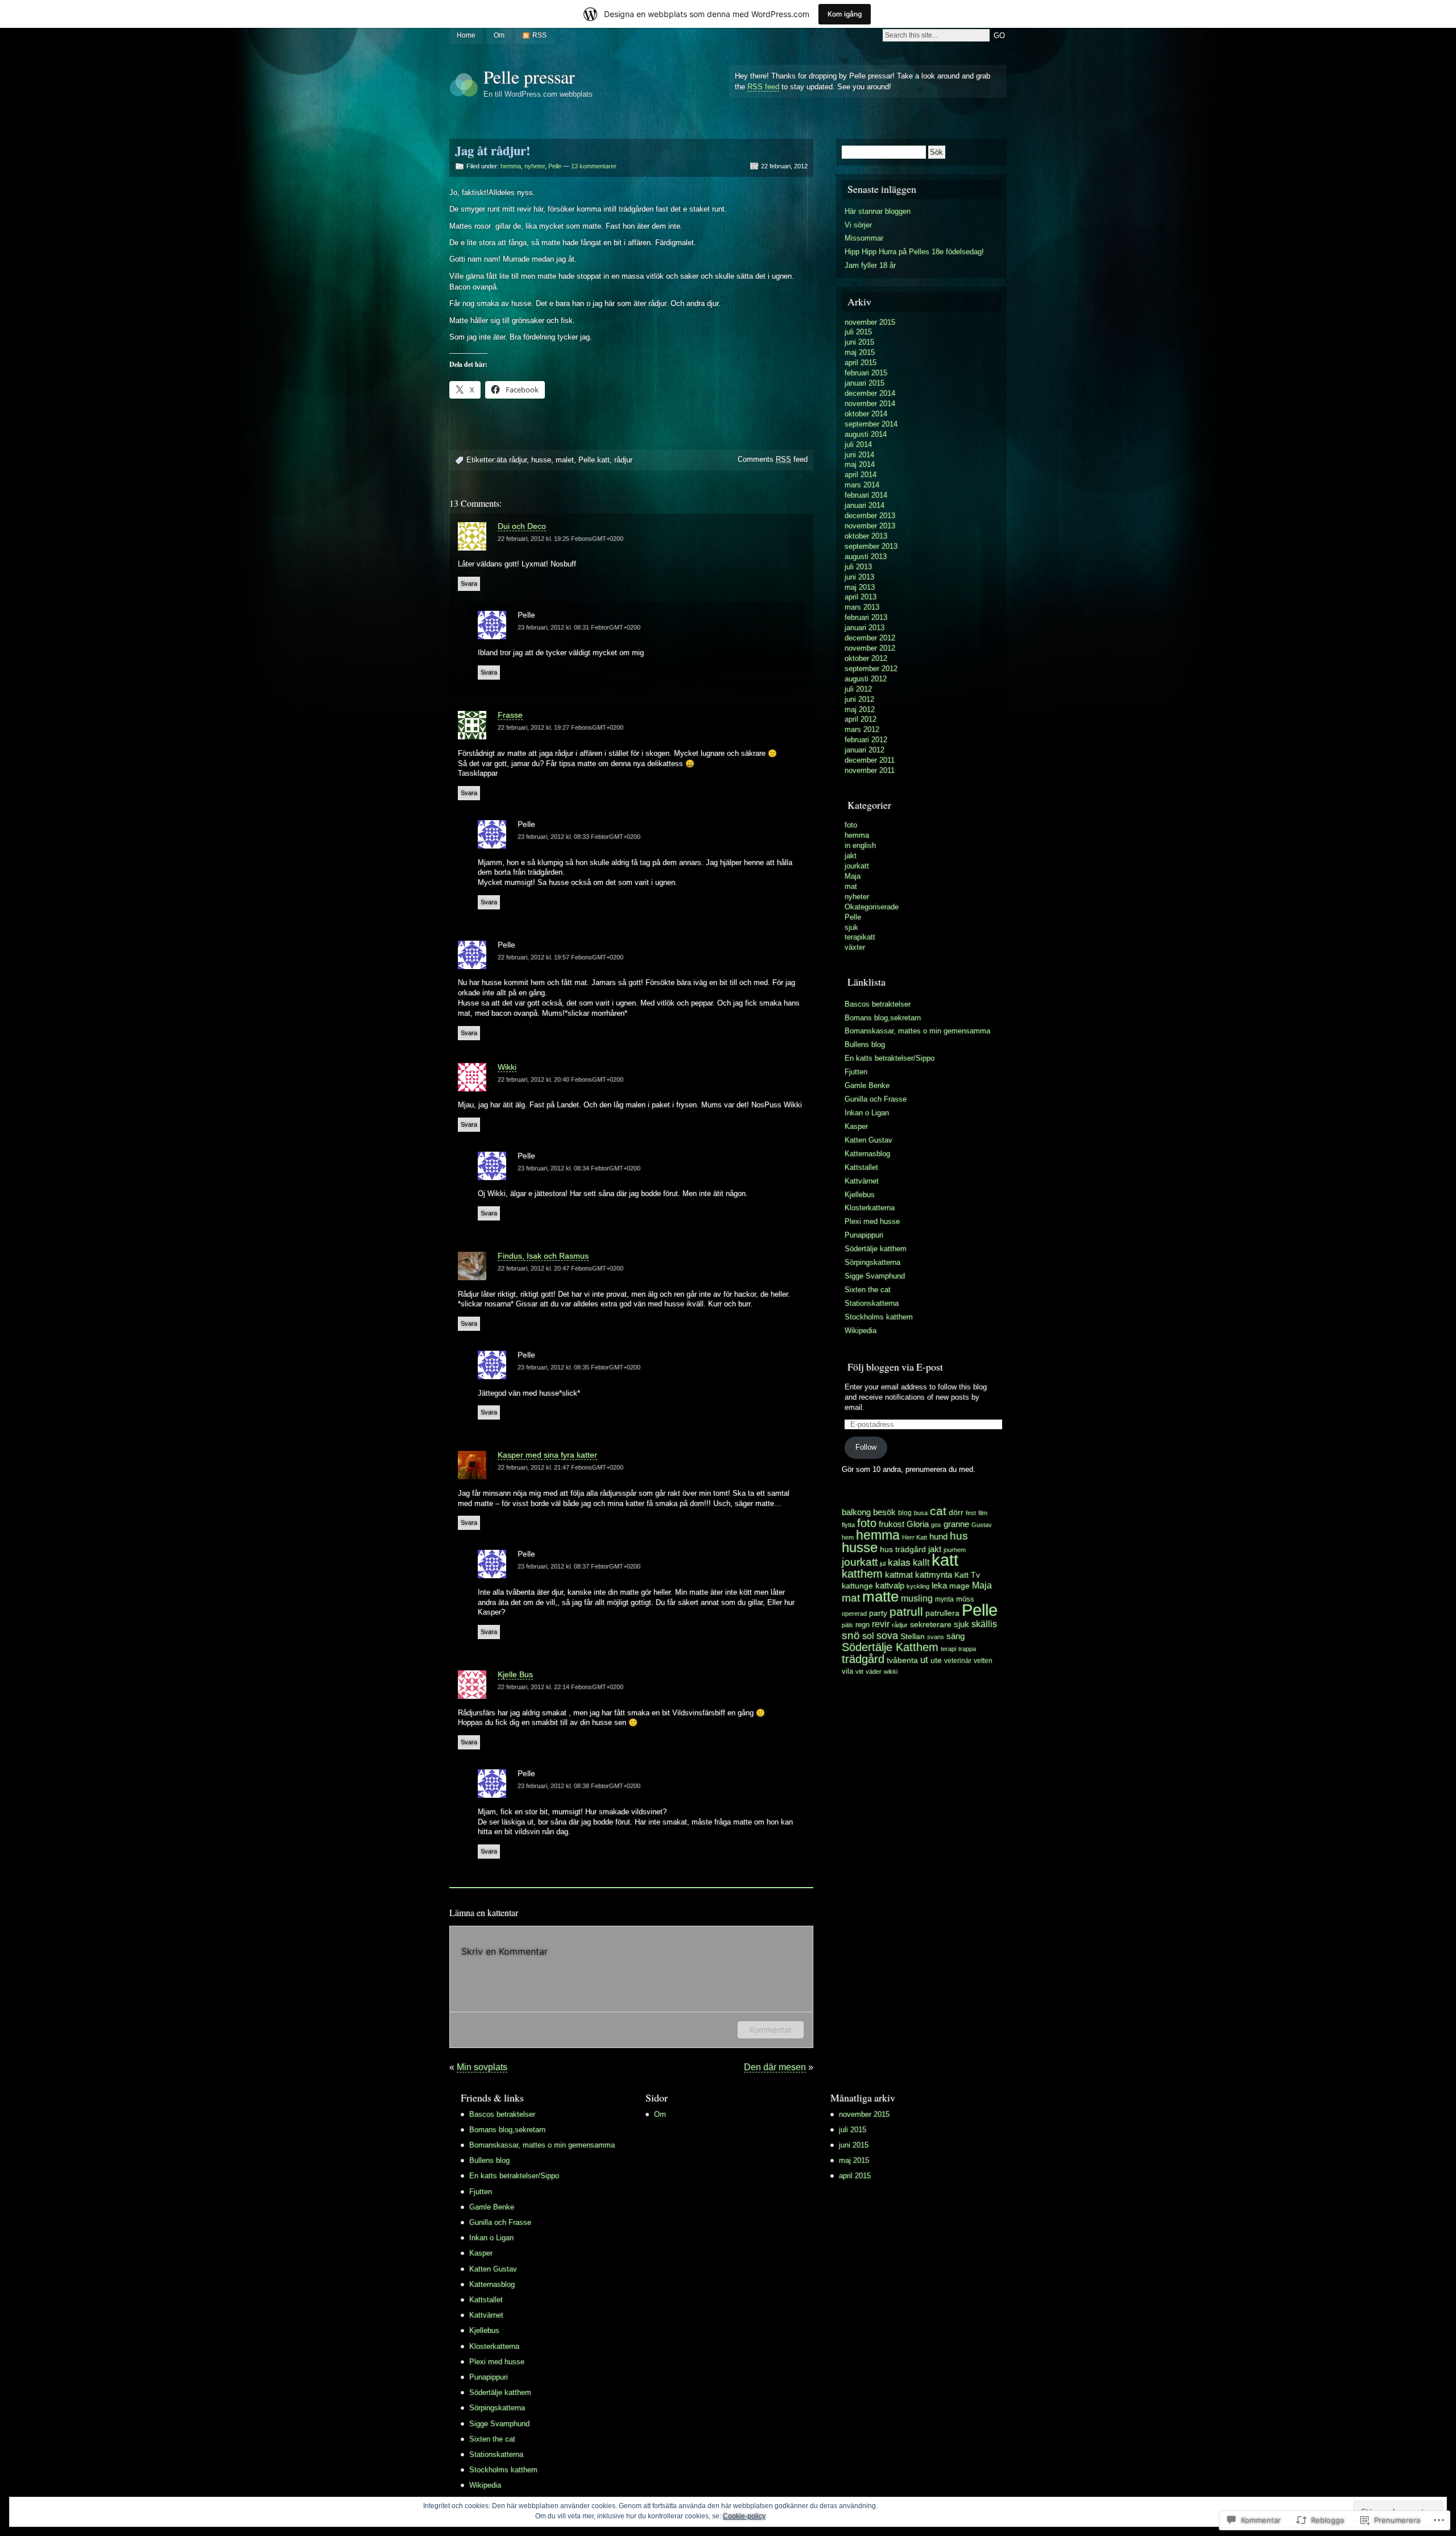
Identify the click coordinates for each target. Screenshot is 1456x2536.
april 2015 (861, 363)
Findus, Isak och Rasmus (543, 1256)
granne (956, 1524)
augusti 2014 (866, 434)
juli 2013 (858, 567)
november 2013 (870, 526)
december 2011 (870, 760)
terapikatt (860, 937)
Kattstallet (861, 1167)
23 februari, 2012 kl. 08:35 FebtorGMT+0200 (579, 1367)
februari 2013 (866, 617)
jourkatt (857, 866)
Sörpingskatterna (872, 1262)
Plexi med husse (872, 1221)
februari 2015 (866, 373)
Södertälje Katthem (890, 1647)
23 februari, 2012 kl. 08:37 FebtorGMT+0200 (579, 1566)
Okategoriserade (872, 907)
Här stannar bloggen (878, 211)
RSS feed (763, 87)
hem (848, 1537)
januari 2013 (864, 628)
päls (847, 1625)
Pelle (555, 166)
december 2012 (870, 638)
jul (883, 1563)
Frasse (510, 715)
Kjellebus (860, 1195)
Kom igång (845, 14)
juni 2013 (859, 577)
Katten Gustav (868, 1140)
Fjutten (856, 1072)
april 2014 (861, 475)
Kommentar (771, 2030)
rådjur (623, 460)
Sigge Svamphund (875, 1276)
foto (851, 825)
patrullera (942, 1613)
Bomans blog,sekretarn (883, 1018)
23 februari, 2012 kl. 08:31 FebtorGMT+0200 (579, 627)
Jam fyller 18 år (870, 265)
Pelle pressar (529, 76)
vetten (983, 1661)
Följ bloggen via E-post (895, 1367)
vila (847, 1671)
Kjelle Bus (515, 1674)
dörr (956, 1512)
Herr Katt (915, 1537)
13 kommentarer (594, 166)
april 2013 (861, 597)
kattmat (899, 1575)
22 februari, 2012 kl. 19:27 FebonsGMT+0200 (561, 727)
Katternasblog (867, 1154)
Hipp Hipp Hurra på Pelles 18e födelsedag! (914, 252)
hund (938, 1537)
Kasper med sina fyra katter (547, 1455)
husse (541, 460)
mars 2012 (862, 729)
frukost (892, 1524)
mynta (944, 1599)
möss (965, 1599)
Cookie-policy (744, 2516)
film (983, 1513)
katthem (862, 1574)
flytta (848, 1525)
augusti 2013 (866, 557)
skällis (984, 1624)
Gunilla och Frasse (876, 1099)
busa (921, 1513)
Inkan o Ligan (867, 1113)
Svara (469, 584)
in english (860, 845)
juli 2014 (858, 444)
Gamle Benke (867, 1085)
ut (924, 1660)
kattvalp (890, 1585)
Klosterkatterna (870, 1208)
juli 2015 (858, 332)
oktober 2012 (866, 658)
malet (565, 460)
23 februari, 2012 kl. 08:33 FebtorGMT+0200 (579, 837)
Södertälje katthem (876, 1249)
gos (936, 1525)
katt (945, 1560)
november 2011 (870, 770)
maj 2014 (860, 464)
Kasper (856, 1126)
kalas (899, 1563)
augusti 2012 (866, 679)
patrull (906, 1612)
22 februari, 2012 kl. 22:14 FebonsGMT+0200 (561, 1687)
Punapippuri (864, 1235)
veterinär (958, 1661)
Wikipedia (861, 1331)
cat (938, 1511)
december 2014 (870, 393)
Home (466, 35)
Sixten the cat (868, 1290)
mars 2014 (862, 485)
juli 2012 (858, 689)
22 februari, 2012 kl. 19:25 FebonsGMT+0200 (561, 539)
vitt (859, 1672)
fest (971, 1513)
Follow (866, 1447)
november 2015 (870, 322)
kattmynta (934, 1575)
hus (959, 1536)
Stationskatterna (872, 1303)
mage (959, 1586)
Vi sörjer (858, 225)
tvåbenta (902, 1660)
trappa (967, 1649)
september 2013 (871, 546)
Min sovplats (482, 2067)
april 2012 (861, 719)
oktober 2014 (866, 414)
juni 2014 (859, 455)
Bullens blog (865, 1044)
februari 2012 (866, 740)
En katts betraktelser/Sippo (890, 1058)
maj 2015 (860, 352)
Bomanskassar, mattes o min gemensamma (917, 1031)
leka (939, 1585)
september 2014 (871, 424)
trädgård (863, 1659)
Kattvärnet (862, 1181)
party (878, 1613)
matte (880, 1596)
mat (851, 886)
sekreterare (931, 1624)
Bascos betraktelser (878, 1004)
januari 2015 (864, 383)
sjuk (851, 927)
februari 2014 (866, 495)
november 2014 (870, 404)
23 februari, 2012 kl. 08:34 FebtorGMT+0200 (579, 1168)
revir (881, 1624)
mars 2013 (862, 607)
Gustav (982, 1525)
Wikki (507, 1067)
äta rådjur (512, 460)
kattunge (857, 1586)
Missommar (864, 238)
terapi (948, 1649)
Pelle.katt (594, 460)
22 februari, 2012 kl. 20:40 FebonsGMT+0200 (561, 1079)
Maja (853, 876)
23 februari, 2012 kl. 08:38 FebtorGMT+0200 (579, 1786)
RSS (539, 35)
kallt (921, 1563)
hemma (511, 166)
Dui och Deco (522, 526)
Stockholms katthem (879, 1317)
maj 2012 (860, 709)
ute (936, 1660)
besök (884, 1512)
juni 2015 (859, 342)
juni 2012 (859, 699)
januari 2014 (864, 505)
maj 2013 (860, 587)
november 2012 (870, 648)
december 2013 (870, 516)
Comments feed (773, 459)
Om (499, 35)
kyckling (918, 1586)
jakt (851, 856)
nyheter (535, 166)
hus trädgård (903, 1549)
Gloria (918, 1524)
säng (955, 1636)
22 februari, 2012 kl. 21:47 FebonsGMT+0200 (561, 1467)
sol (868, 1636)
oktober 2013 (866, 536)
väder (874, 1672)
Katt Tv (967, 1575)
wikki (891, 1672)
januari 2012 (864, 750)
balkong (856, 1512)
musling (917, 1598)
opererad (854, 1614)
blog (905, 1513)
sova (887, 1636)
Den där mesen (775, 2067)
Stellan (913, 1636)
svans (936, 1637)
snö (851, 1635)
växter (855, 947)
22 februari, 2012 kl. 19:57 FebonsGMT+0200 (561, 957)
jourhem (955, 1550)
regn (863, 1625)
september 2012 (871, 669)
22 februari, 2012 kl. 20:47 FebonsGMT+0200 (561, 1268)
